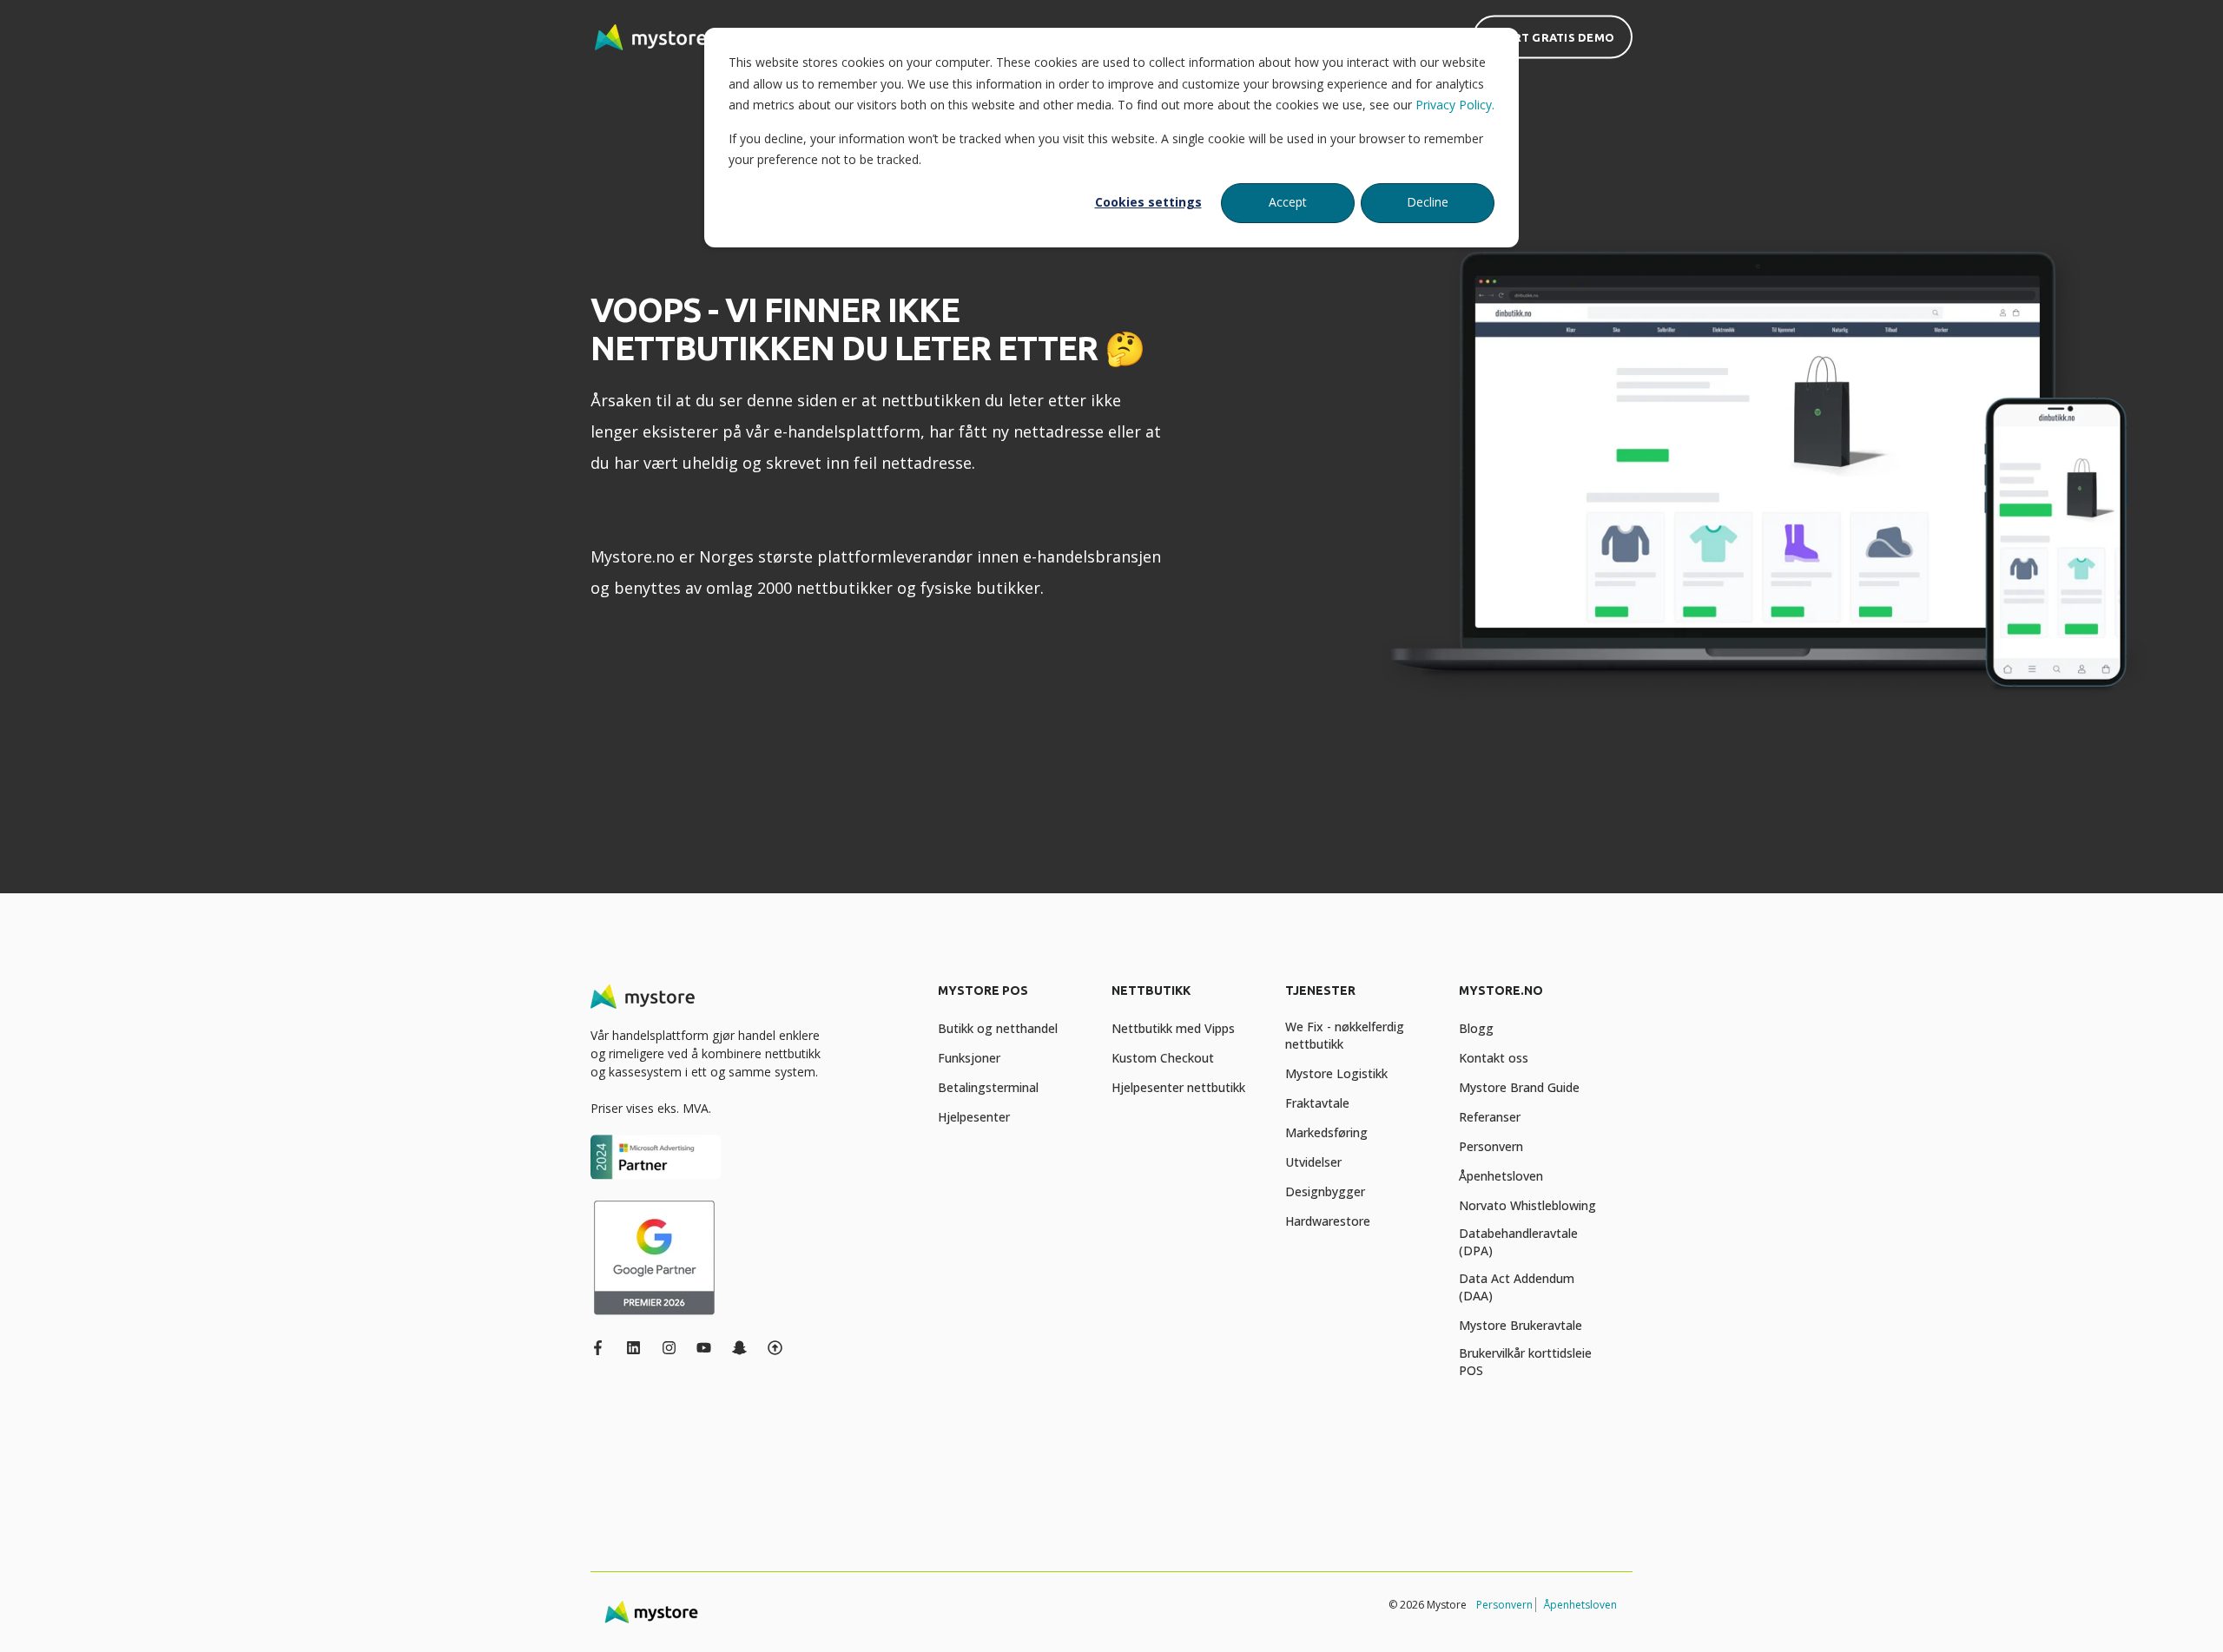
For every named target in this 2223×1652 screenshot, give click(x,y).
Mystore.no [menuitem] (1501, 991)
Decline (1428, 202)
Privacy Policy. (1455, 105)
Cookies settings (1148, 202)
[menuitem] (1014, 999)
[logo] (643, 997)
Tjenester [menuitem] (1320, 991)
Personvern (1504, 1605)
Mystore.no (633, 556)
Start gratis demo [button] (1553, 36)
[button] (35, 1617)
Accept (1288, 202)
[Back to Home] (651, 37)
